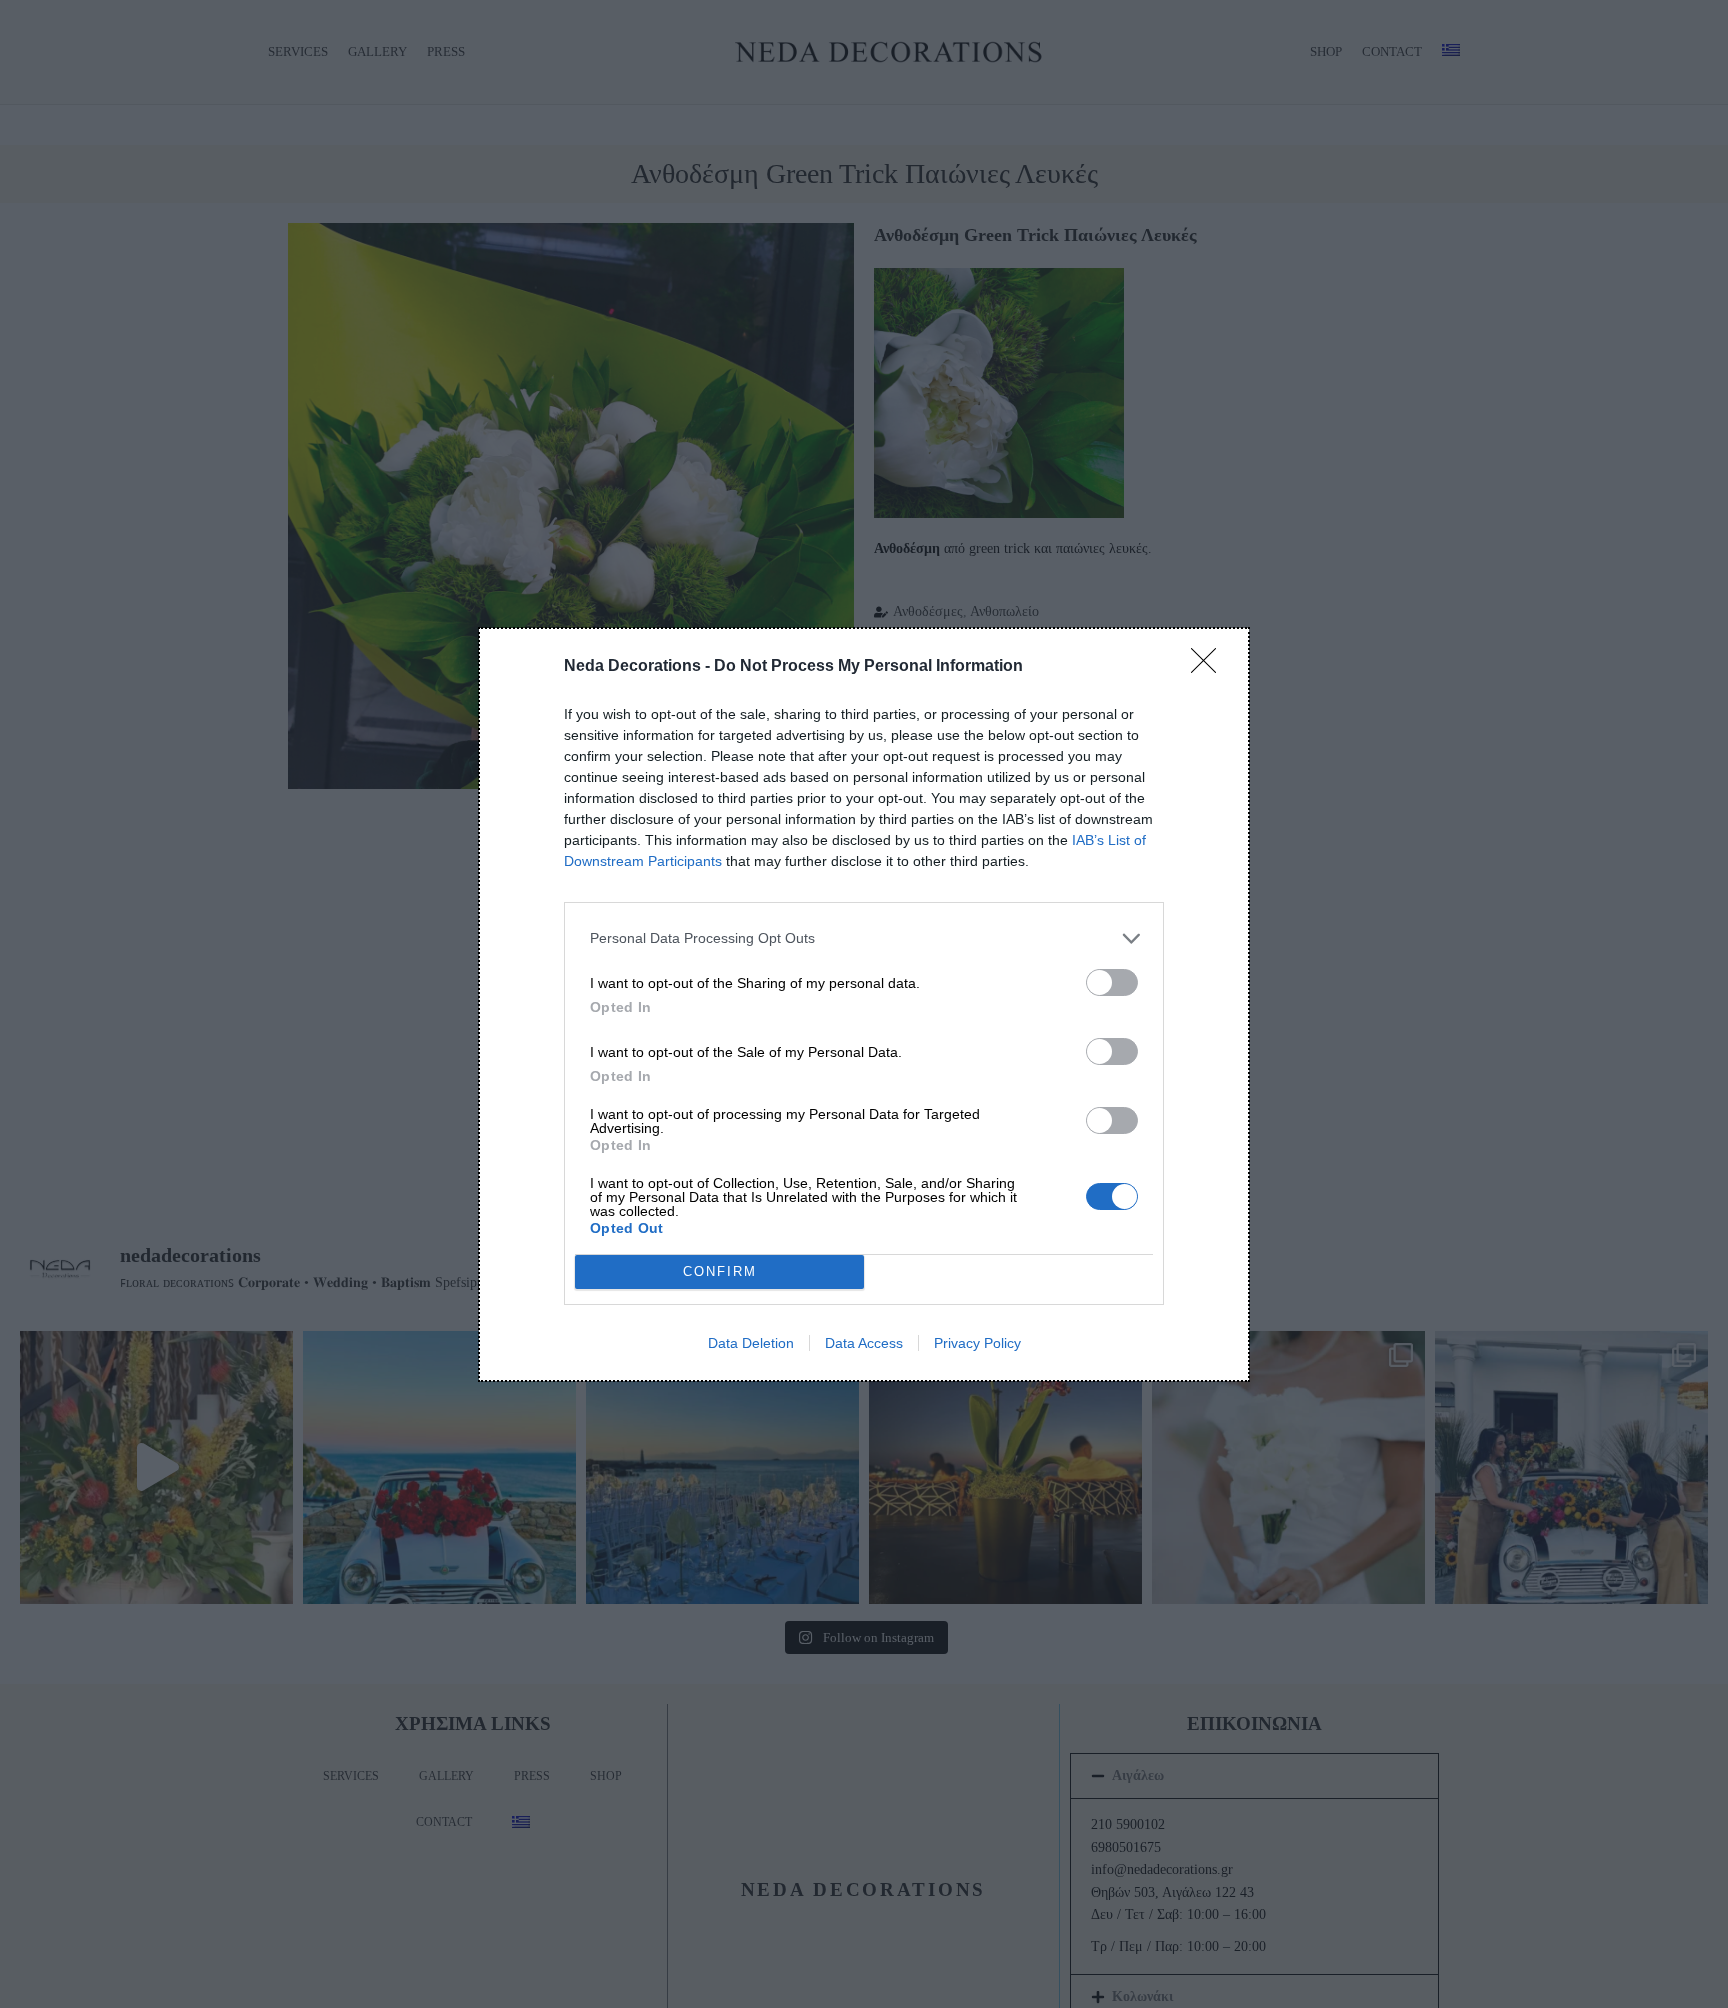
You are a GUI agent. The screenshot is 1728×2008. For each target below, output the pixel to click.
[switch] (1112, 982)
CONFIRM (720, 1271)
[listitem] (864, 938)
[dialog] (864, 1004)
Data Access (864, 1343)
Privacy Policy (977, 1343)
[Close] (1210, 667)
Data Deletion (751, 1343)
